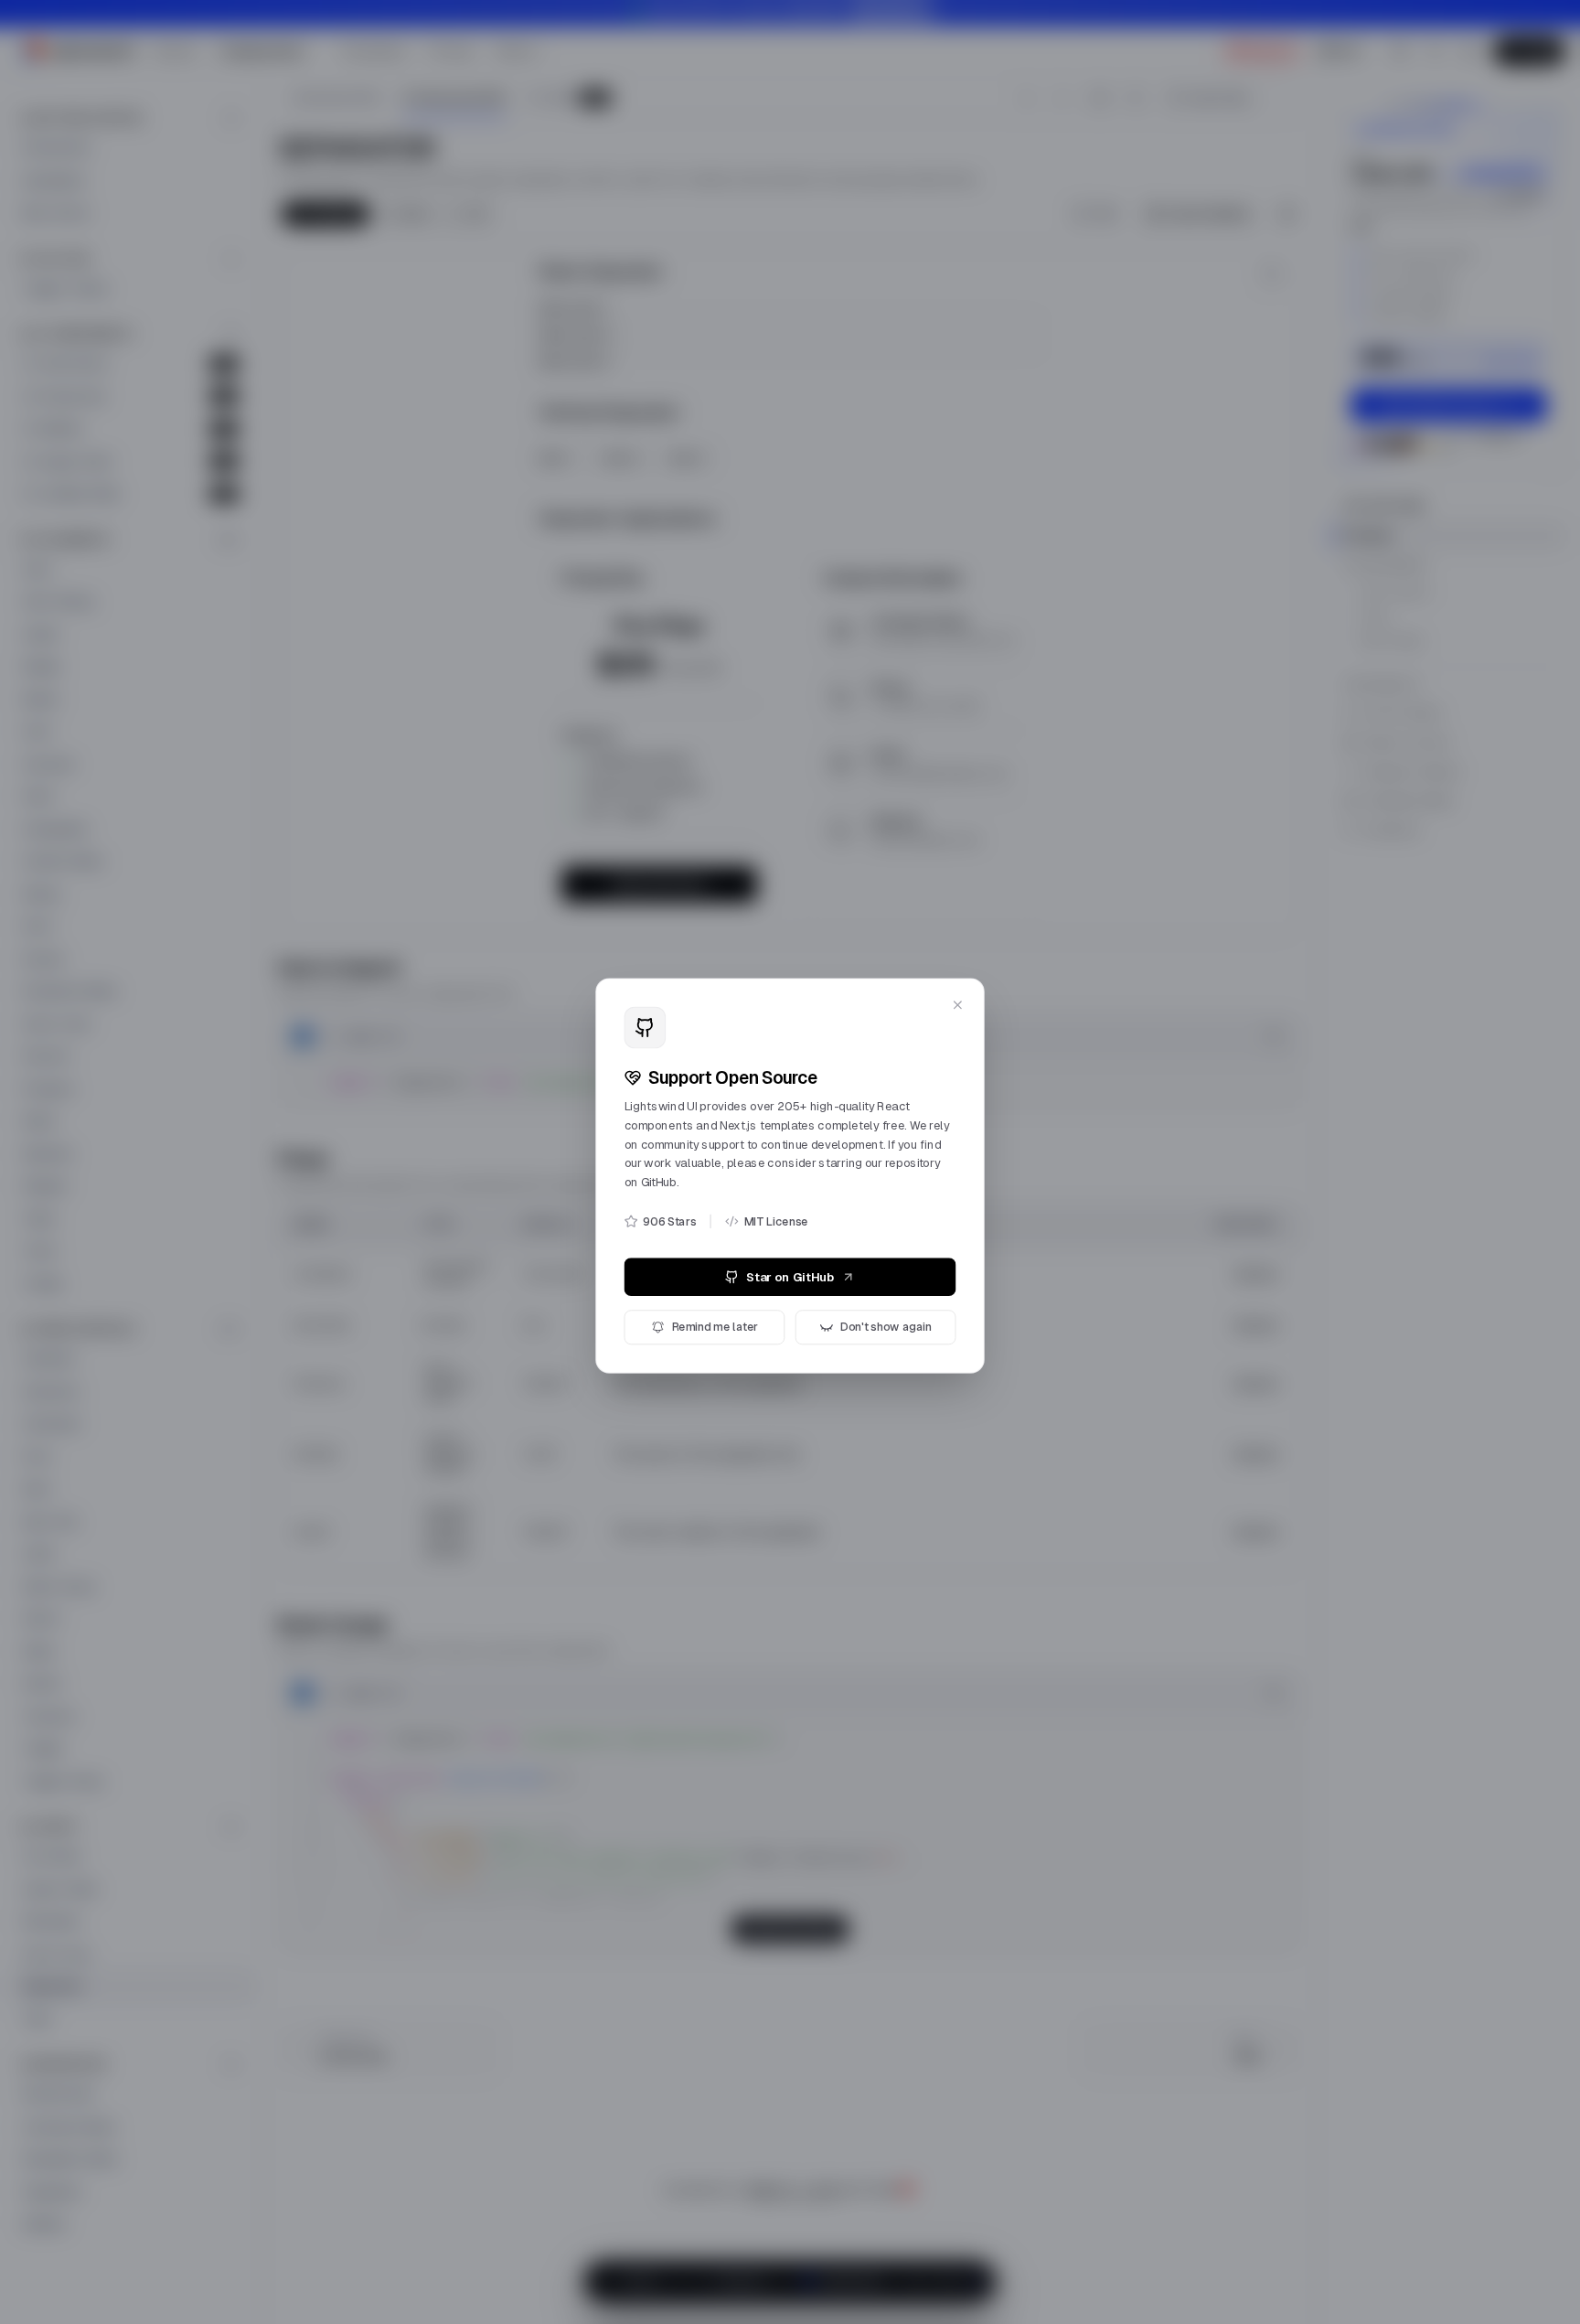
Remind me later (711, 1321)
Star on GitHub (790, 1269)
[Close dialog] (966, 982)
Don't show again (891, 1321)
